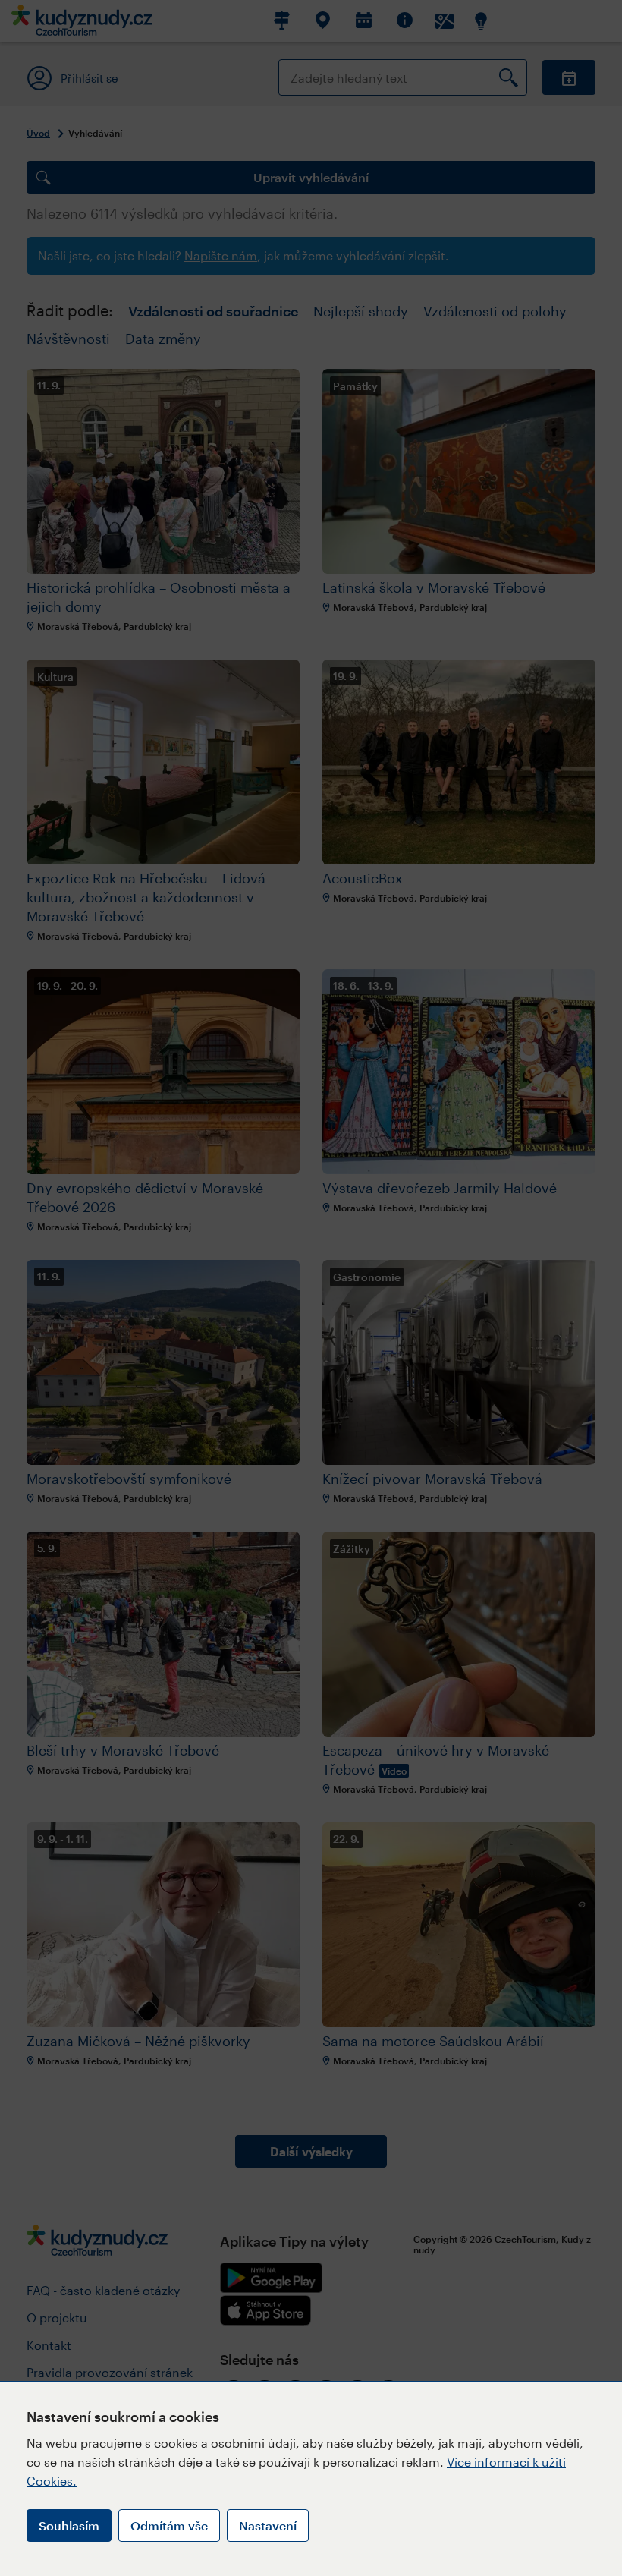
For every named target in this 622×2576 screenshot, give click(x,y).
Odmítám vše (169, 2526)
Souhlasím (69, 2526)
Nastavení (268, 2526)
